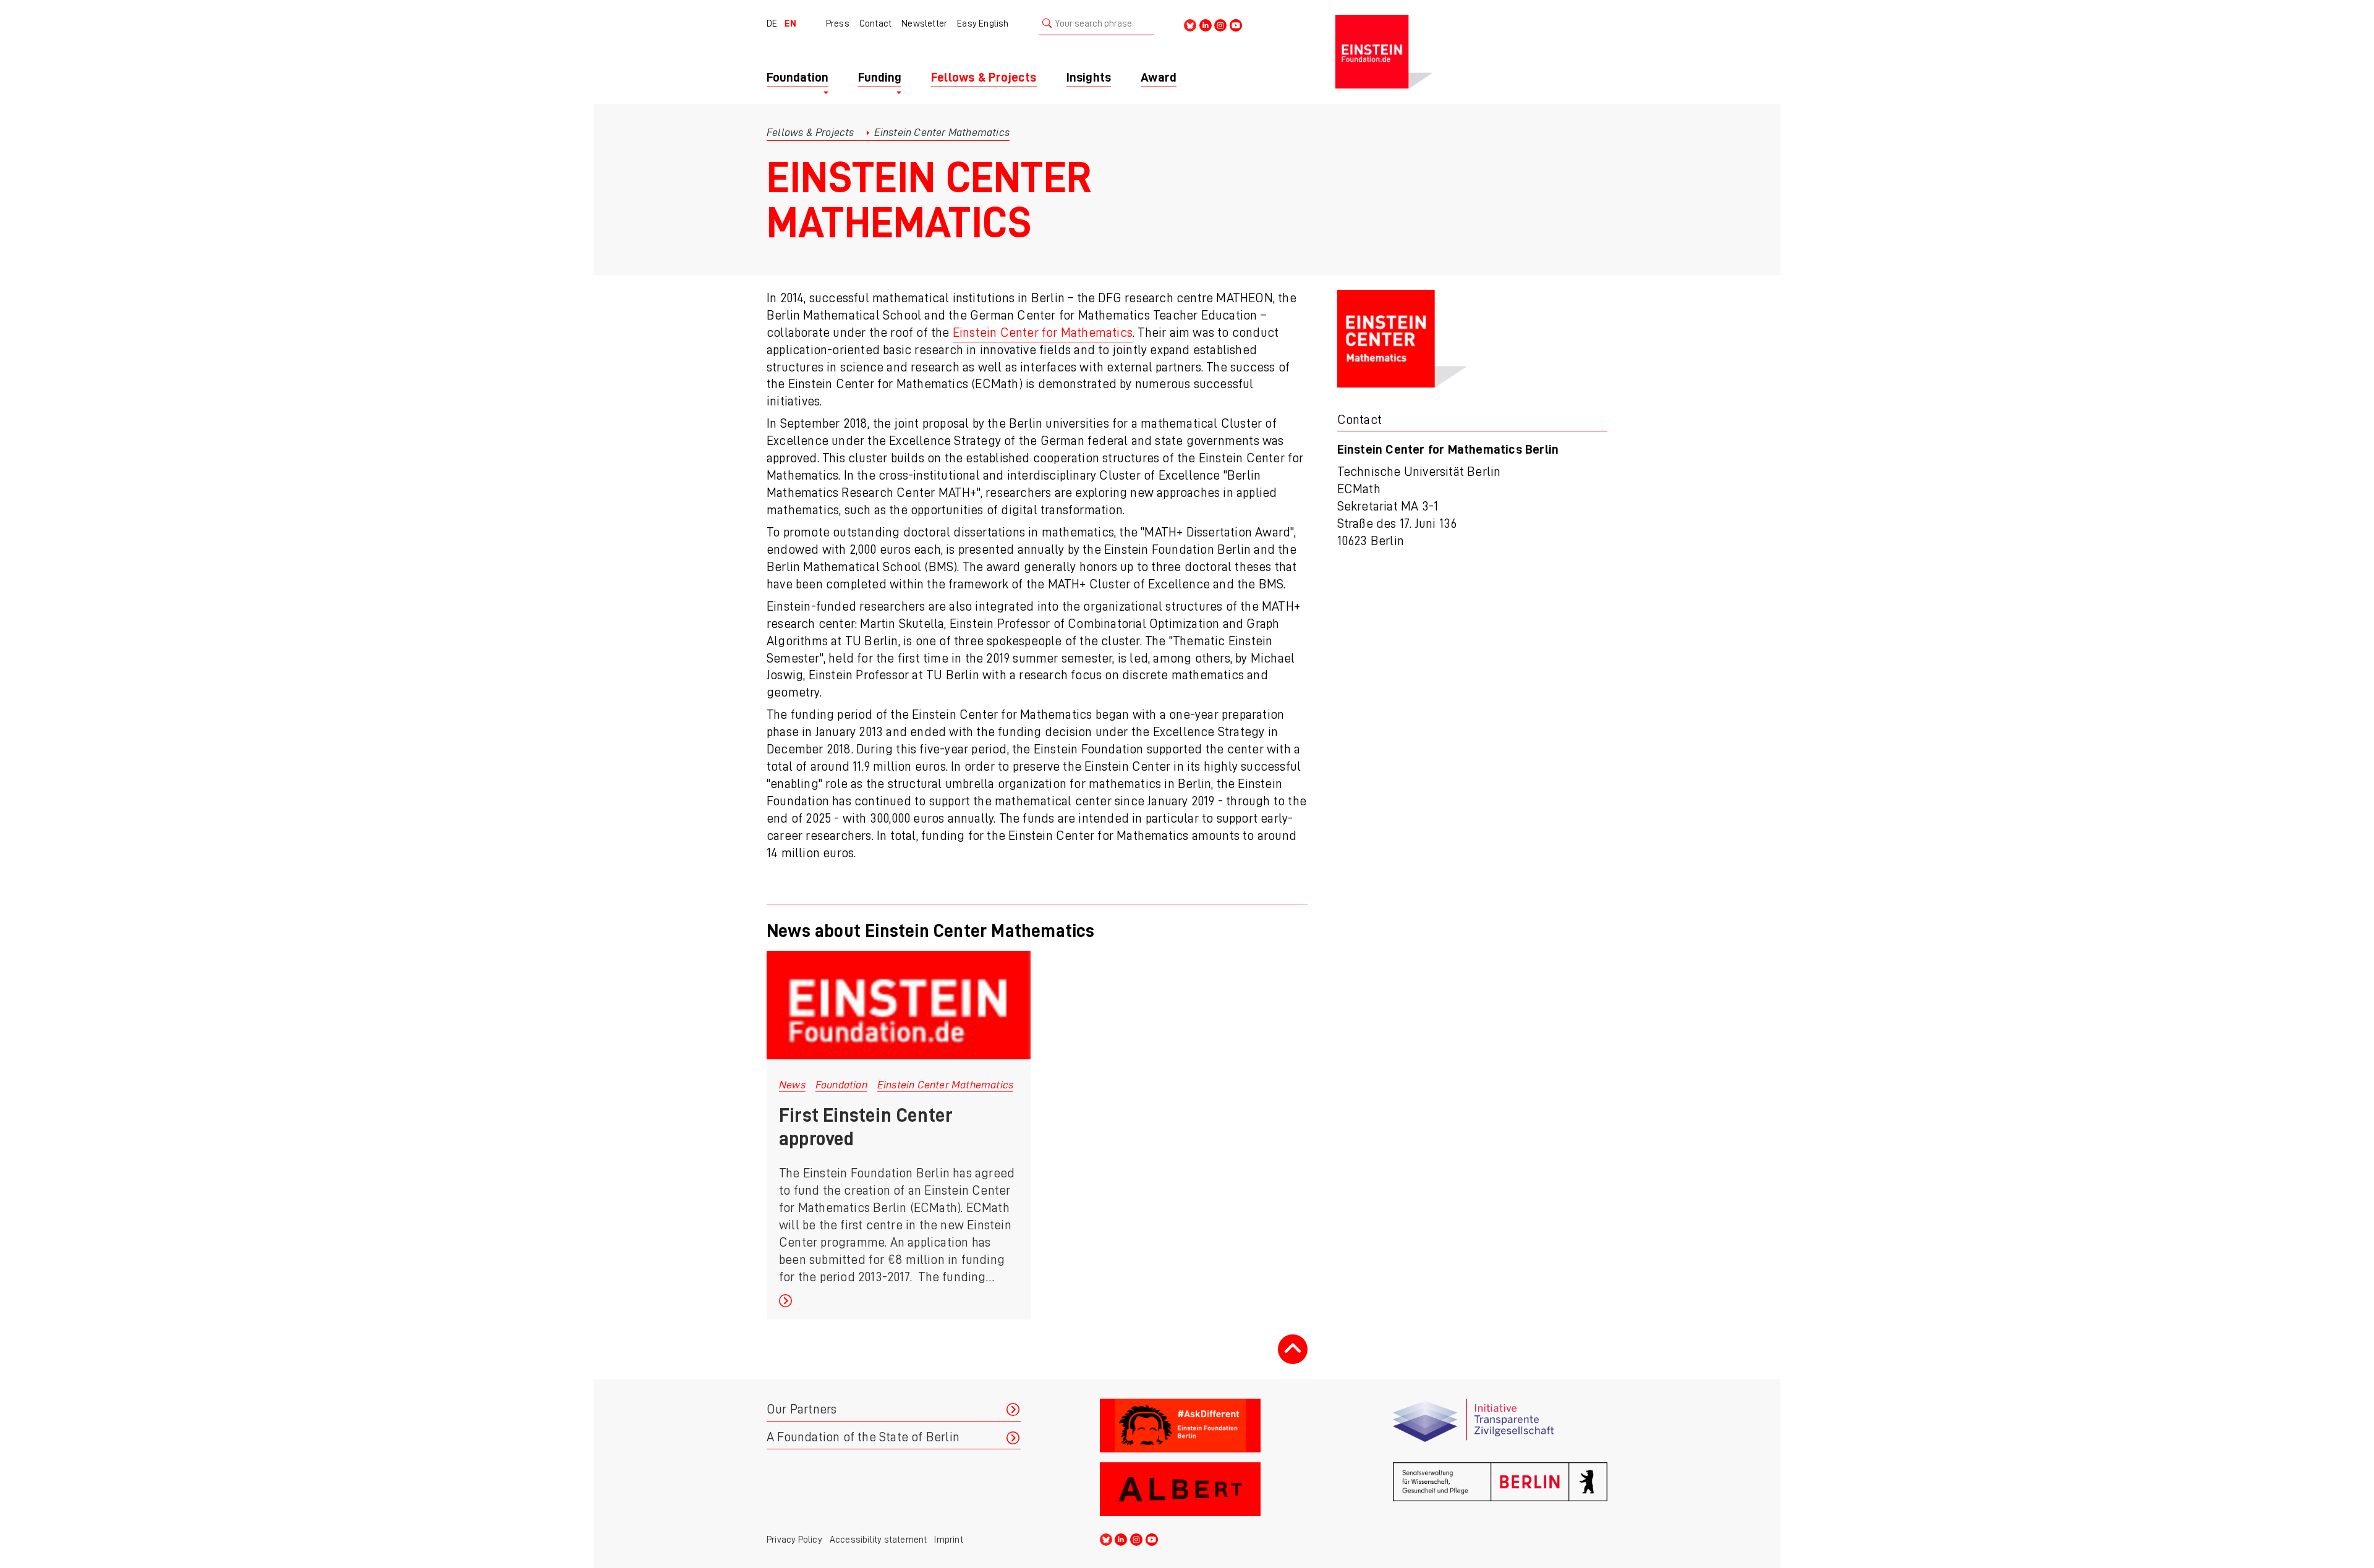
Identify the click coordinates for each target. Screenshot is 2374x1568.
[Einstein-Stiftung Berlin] (1471, 52)
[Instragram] (1220, 24)
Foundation (841, 1085)
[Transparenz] (1500, 1426)
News (792, 1085)
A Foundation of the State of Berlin (863, 1437)
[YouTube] (1236, 24)
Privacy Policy (794, 1540)
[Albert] (1207, 1489)
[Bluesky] (1190, 24)
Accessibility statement (879, 1540)
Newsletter (924, 23)
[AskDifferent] (1207, 1426)
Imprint (948, 1540)
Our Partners (802, 1409)
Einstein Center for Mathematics (1043, 333)
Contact (875, 23)
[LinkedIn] (1206, 24)
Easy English (983, 23)
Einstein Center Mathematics (945, 1085)
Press (838, 23)
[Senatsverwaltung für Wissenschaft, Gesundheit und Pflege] (1500, 1489)
